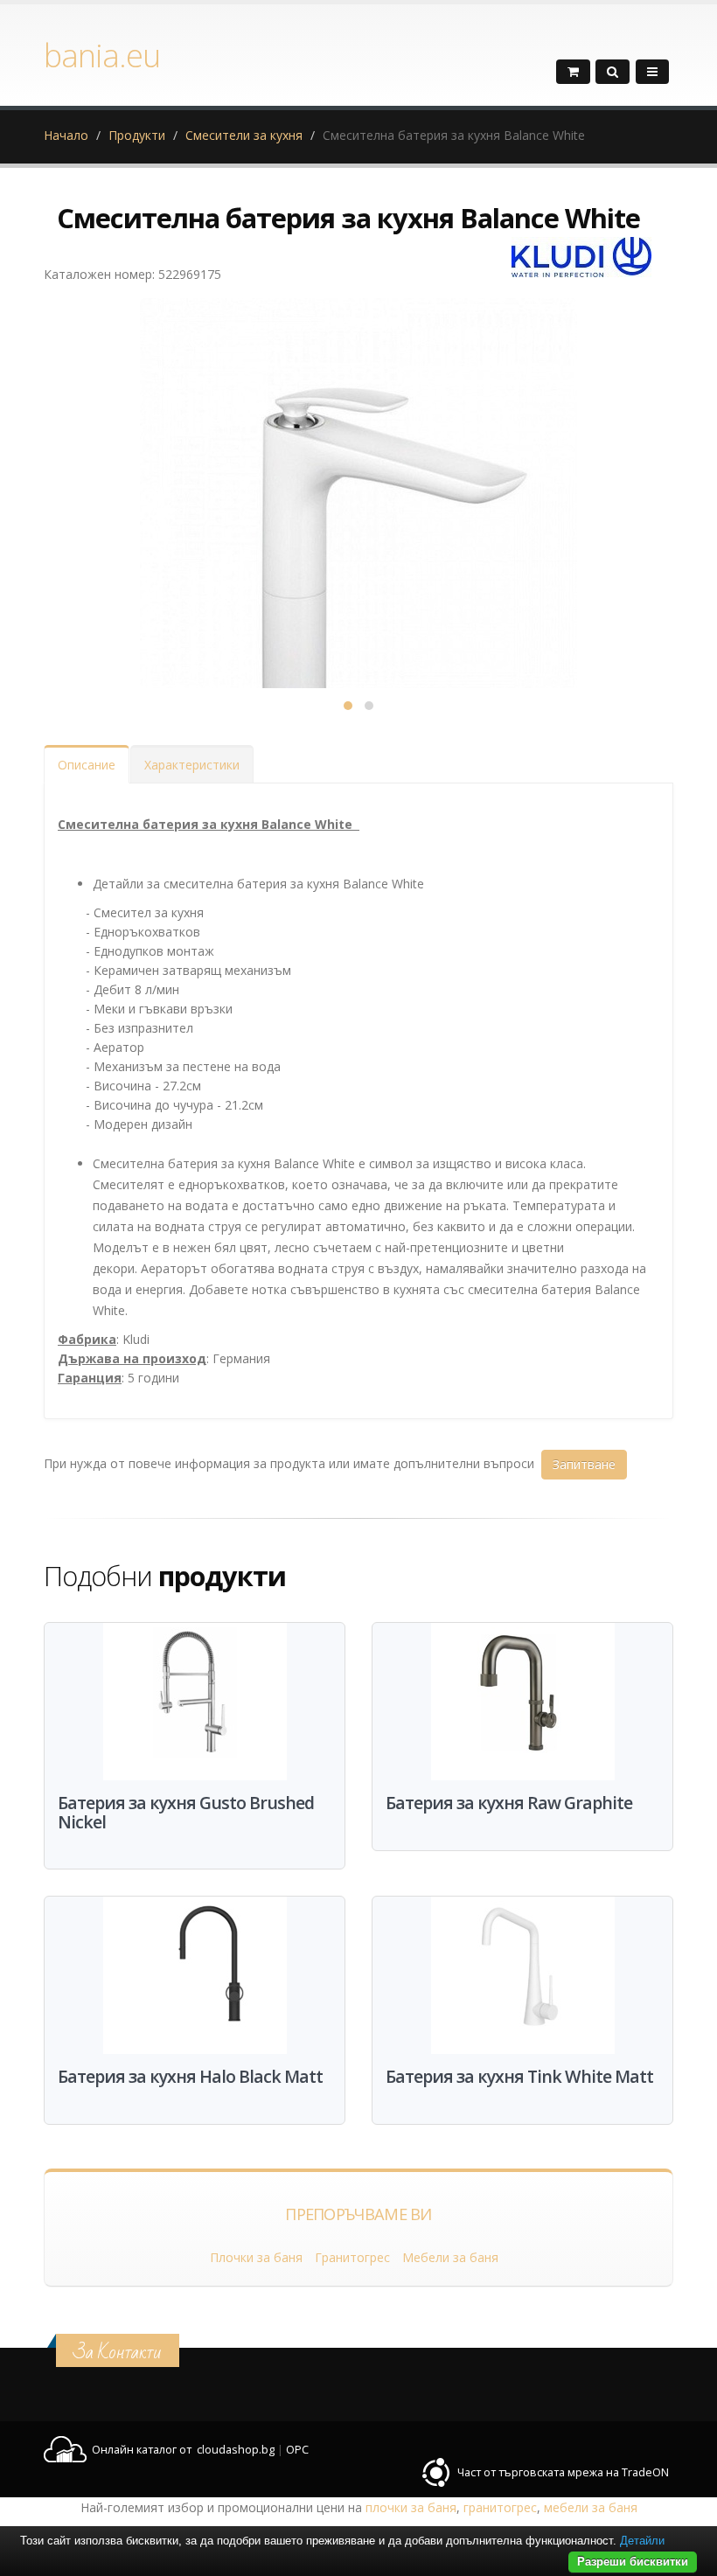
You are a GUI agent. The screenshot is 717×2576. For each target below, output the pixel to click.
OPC (297, 2450)
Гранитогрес (352, 2257)
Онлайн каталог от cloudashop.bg (183, 2450)
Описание (87, 765)
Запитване (584, 1464)
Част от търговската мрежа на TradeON (563, 2472)
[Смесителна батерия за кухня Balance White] (358, 517)
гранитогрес (500, 2507)
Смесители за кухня (244, 135)
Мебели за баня (450, 2257)
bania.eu (102, 55)
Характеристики (192, 765)
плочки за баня (411, 2507)
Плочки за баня (256, 2257)
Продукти (137, 135)
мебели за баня (591, 2507)
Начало (66, 135)
